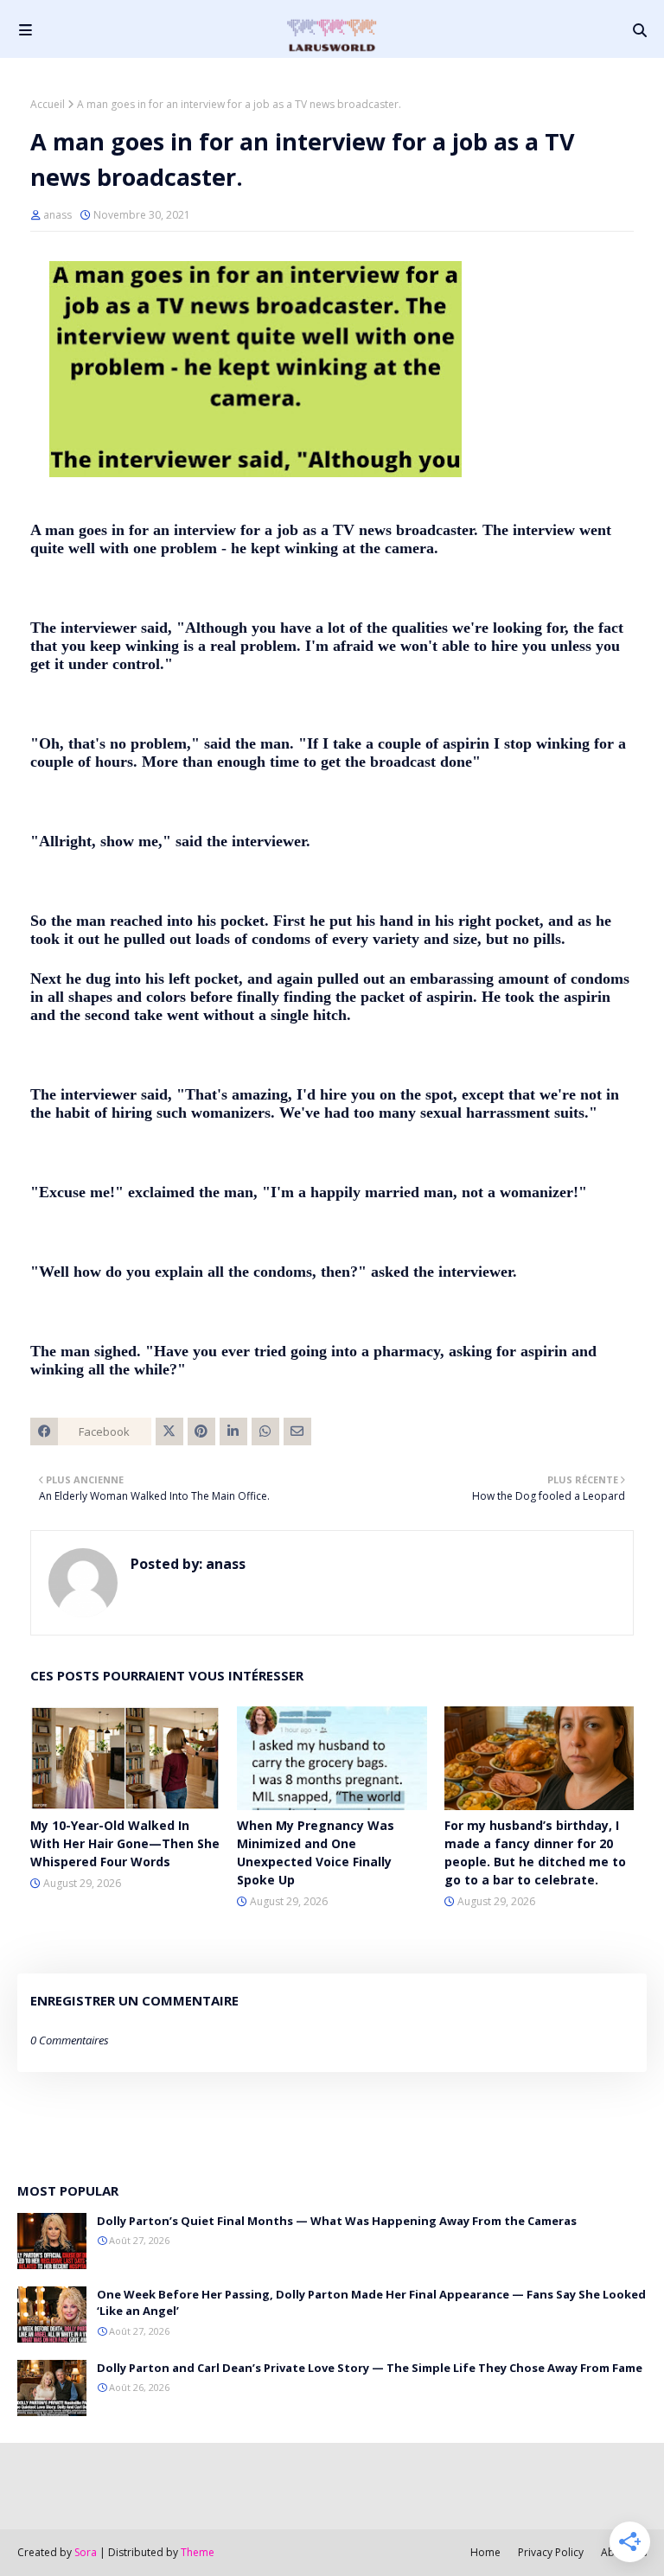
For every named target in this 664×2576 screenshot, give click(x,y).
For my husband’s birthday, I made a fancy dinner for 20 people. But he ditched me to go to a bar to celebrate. (535, 1852)
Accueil (48, 104)
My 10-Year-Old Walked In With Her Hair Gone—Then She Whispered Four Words (125, 1843)
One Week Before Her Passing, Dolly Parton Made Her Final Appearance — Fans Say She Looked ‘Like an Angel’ (371, 2303)
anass (57, 215)
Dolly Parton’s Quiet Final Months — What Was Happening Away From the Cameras (337, 2221)
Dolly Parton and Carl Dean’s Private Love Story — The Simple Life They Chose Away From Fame (370, 2368)
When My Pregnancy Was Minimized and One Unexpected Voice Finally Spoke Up (316, 1852)
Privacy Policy (551, 2552)
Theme (198, 2552)
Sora (86, 2552)
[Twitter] (169, 1431)
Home (485, 2552)
